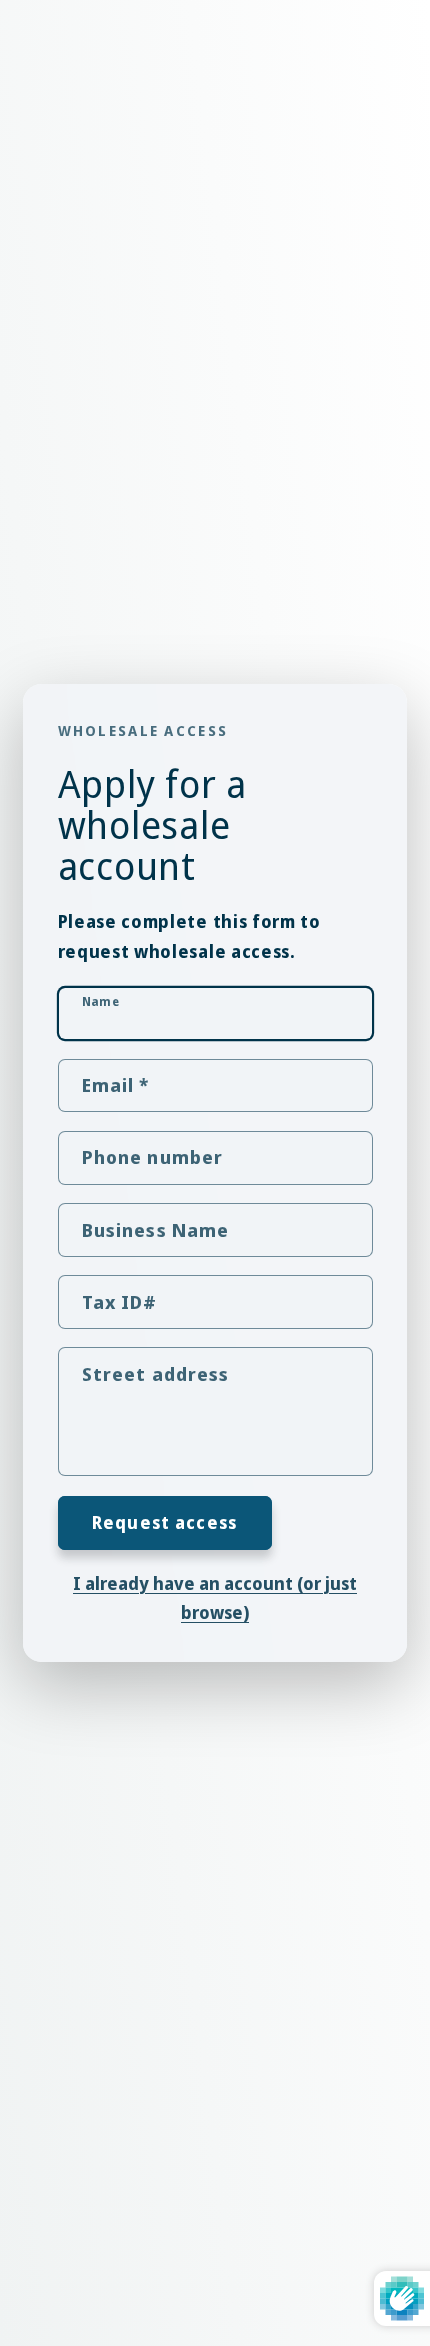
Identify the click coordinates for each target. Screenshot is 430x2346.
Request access (164, 1522)
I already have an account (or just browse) (215, 1598)
